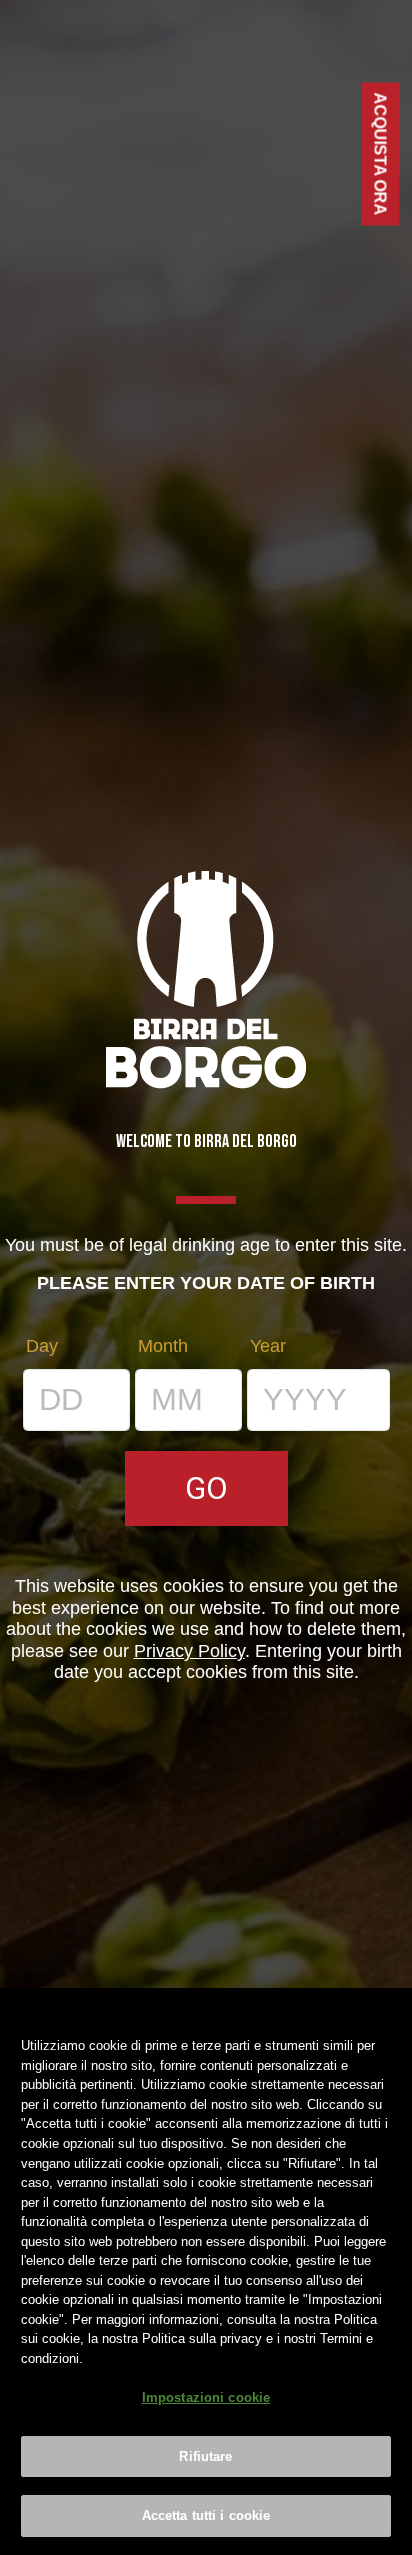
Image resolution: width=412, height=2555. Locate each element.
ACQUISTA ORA (381, 154)
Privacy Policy (189, 1651)
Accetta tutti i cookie (206, 2515)
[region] (206, 2271)
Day (42, 1346)
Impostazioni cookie (206, 2397)
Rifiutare (205, 2456)
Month (163, 1346)
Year (268, 1346)
